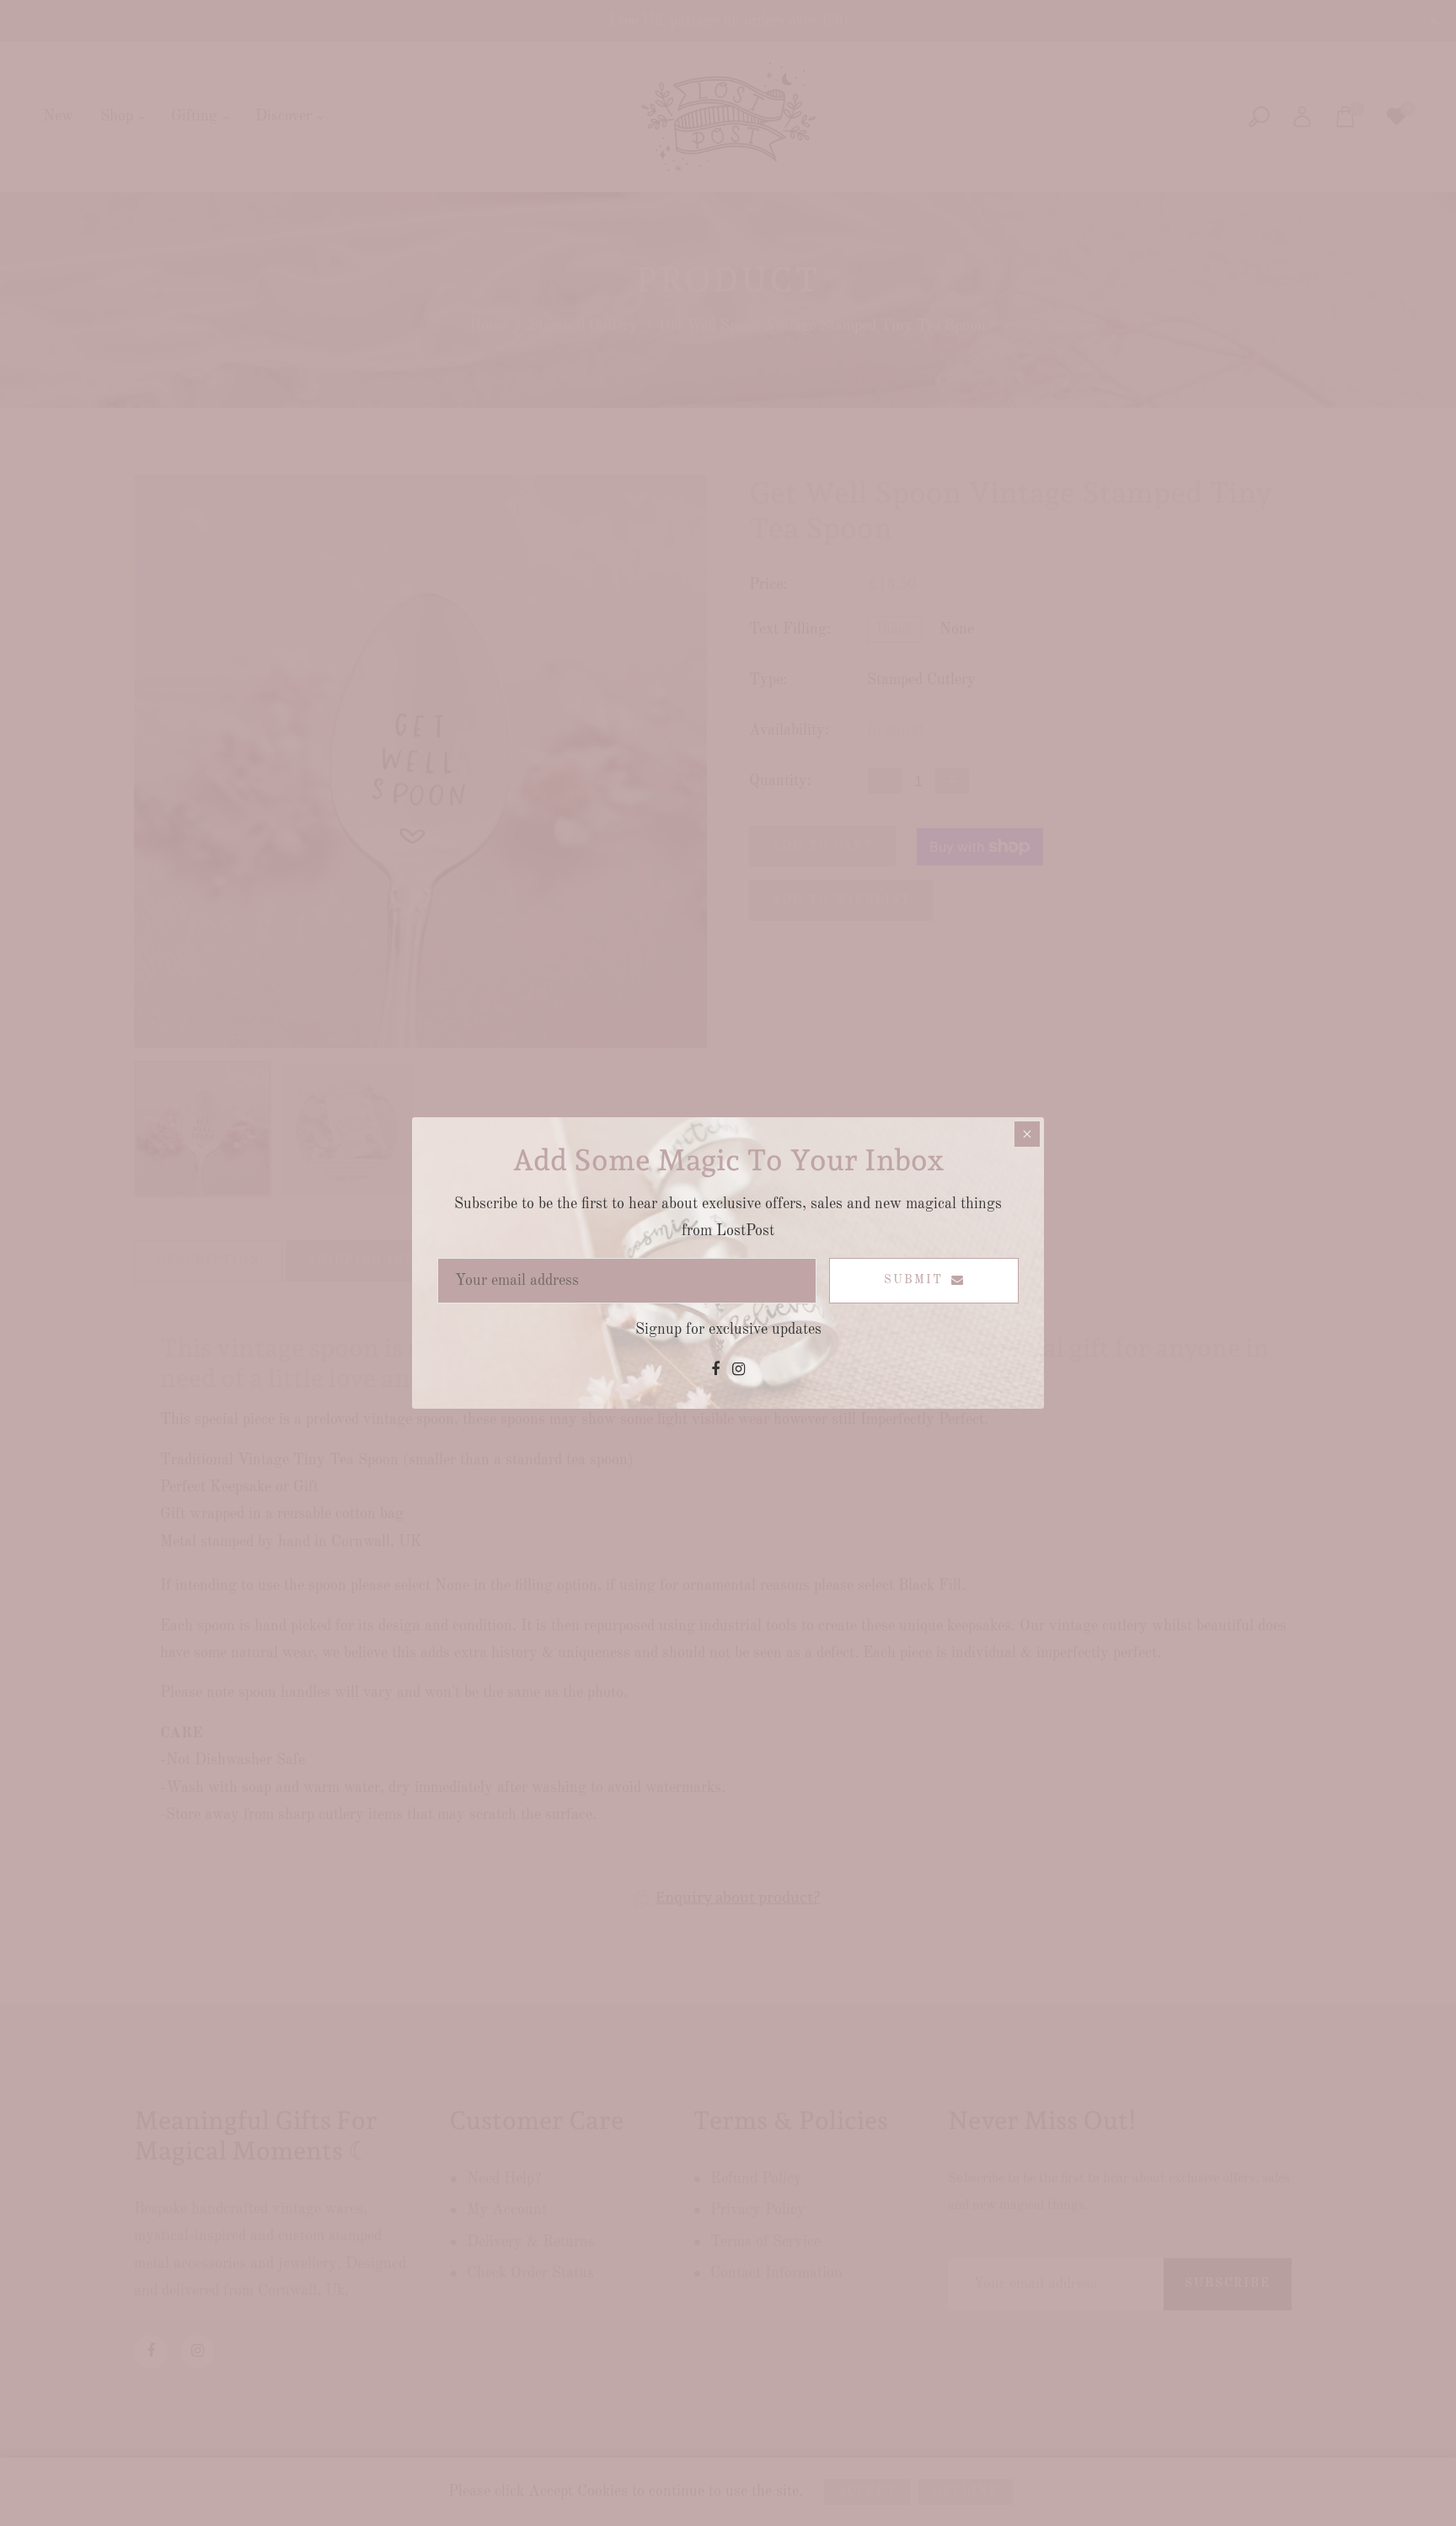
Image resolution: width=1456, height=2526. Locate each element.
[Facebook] (715, 1370)
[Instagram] (739, 1370)
